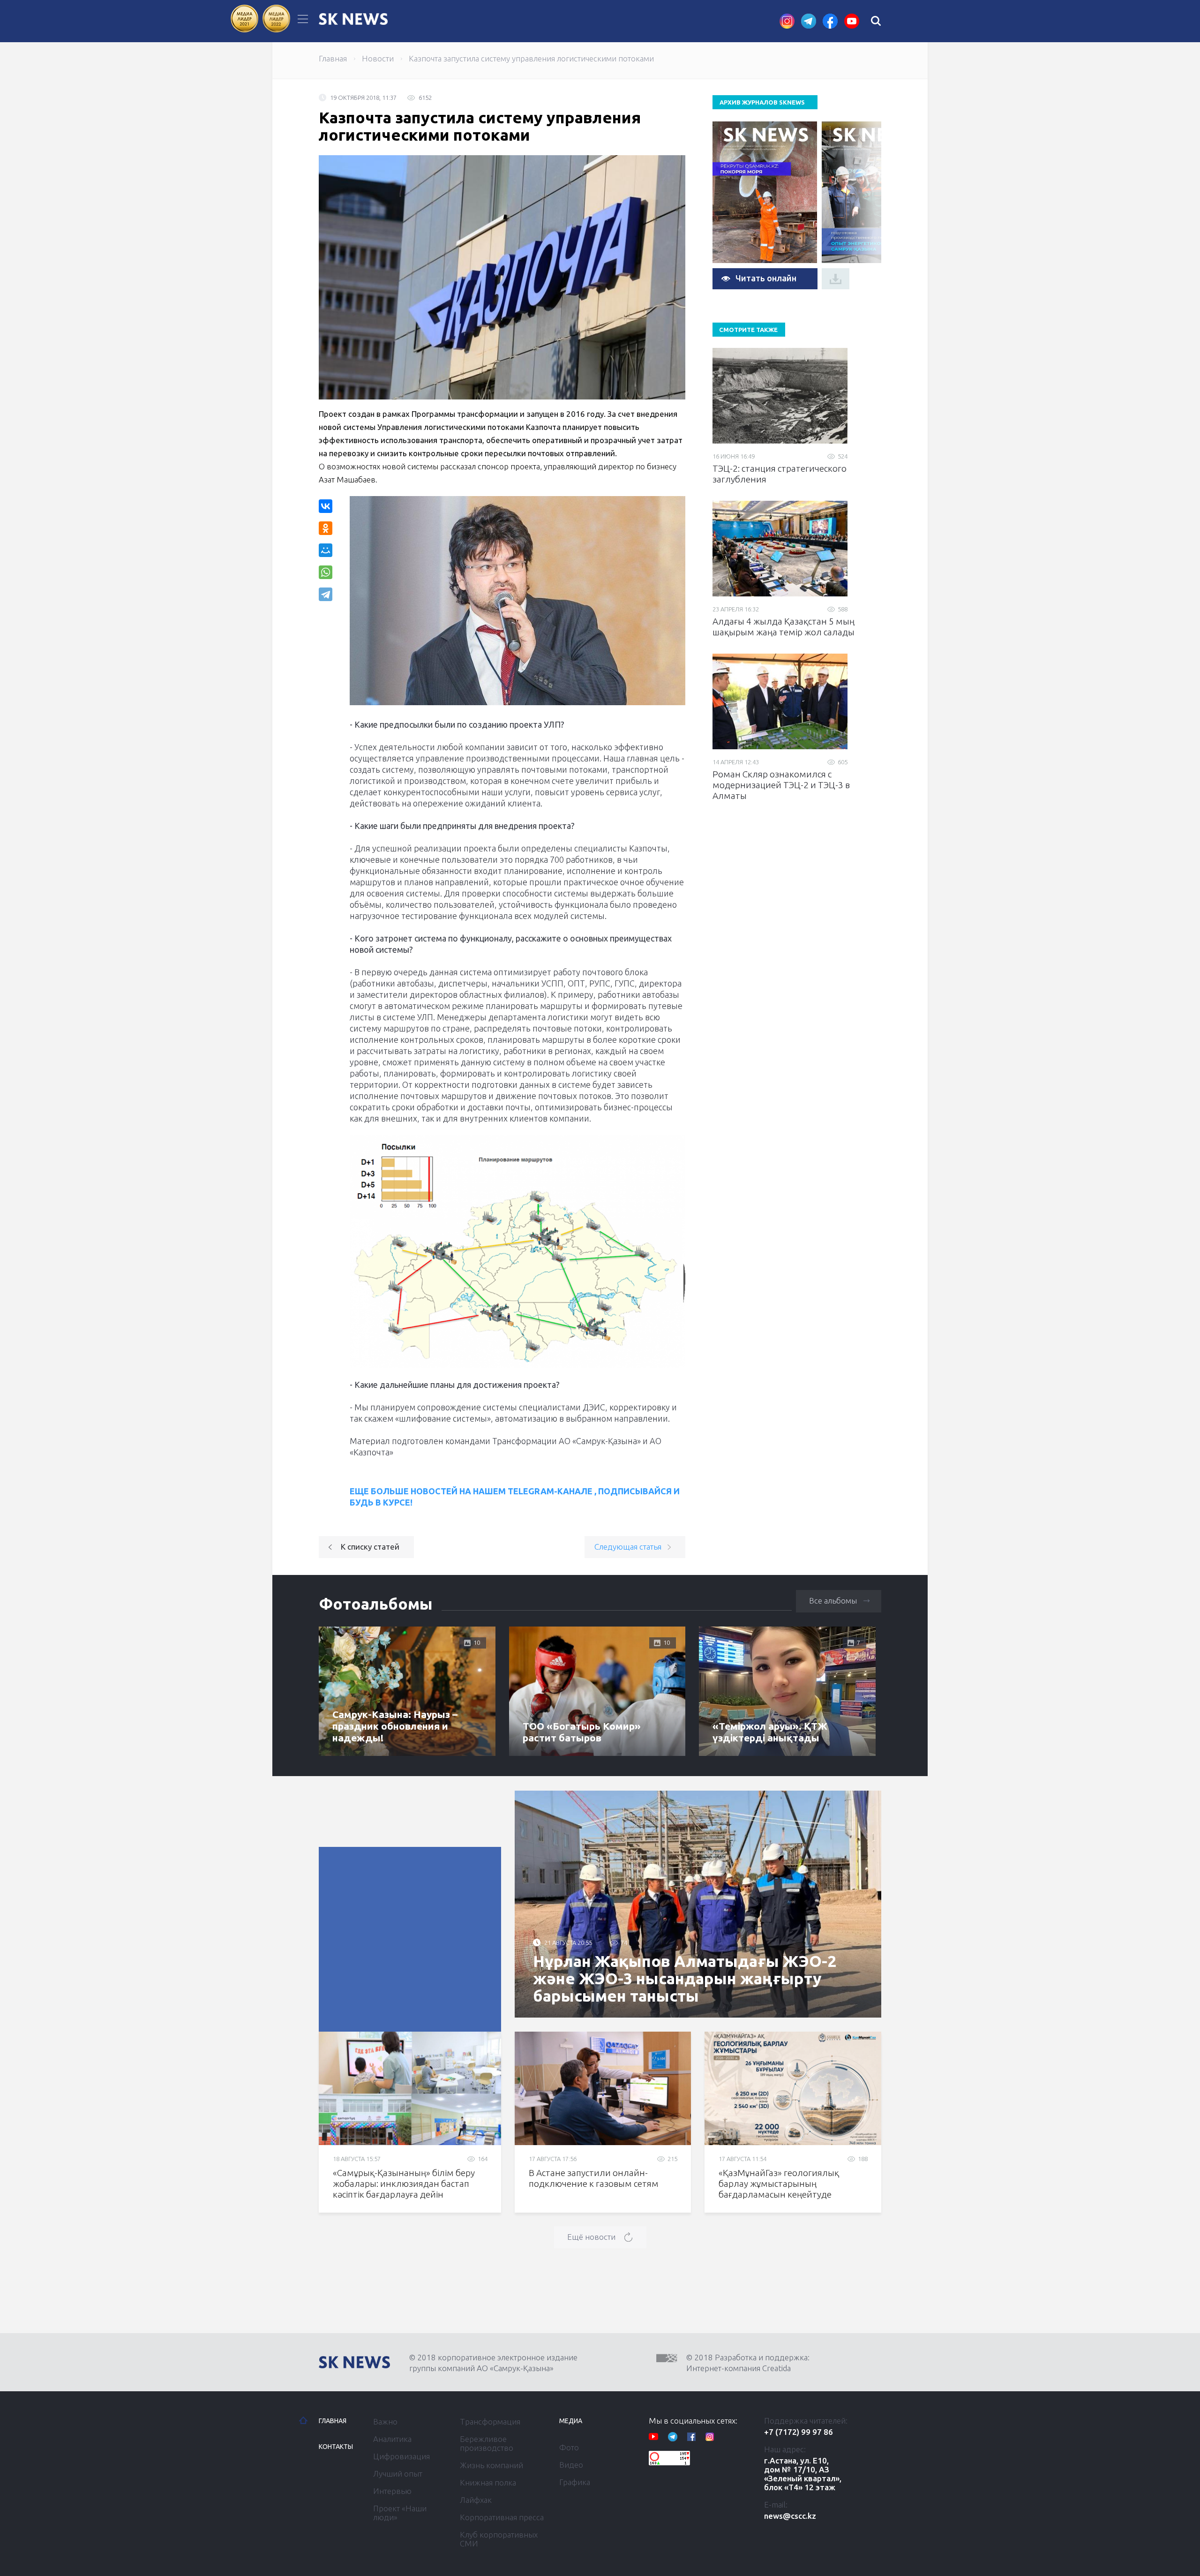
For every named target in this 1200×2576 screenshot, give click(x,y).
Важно (385, 2422)
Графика (575, 2482)
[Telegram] (326, 594)
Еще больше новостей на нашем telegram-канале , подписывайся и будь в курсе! (515, 1497)
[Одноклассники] (326, 528)
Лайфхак (476, 2500)
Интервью (392, 2491)
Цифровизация (401, 2456)
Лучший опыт (398, 2474)
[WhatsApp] (326, 572)
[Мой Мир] (326, 550)
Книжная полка (488, 2482)
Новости (378, 58)
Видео (571, 2465)
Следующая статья (628, 1547)
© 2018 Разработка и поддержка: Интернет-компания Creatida (748, 2363)
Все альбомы (833, 1601)
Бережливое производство (487, 2443)
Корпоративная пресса (502, 2517)
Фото (569, 2447)
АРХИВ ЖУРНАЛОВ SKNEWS (762, 102)
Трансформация (490, 2422)
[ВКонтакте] (326, 506)
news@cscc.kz (790, 2516)
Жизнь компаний (491, 2465)
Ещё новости (591, 2237)
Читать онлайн (766, 278)
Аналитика (392, 2439)
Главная (333, 58)
